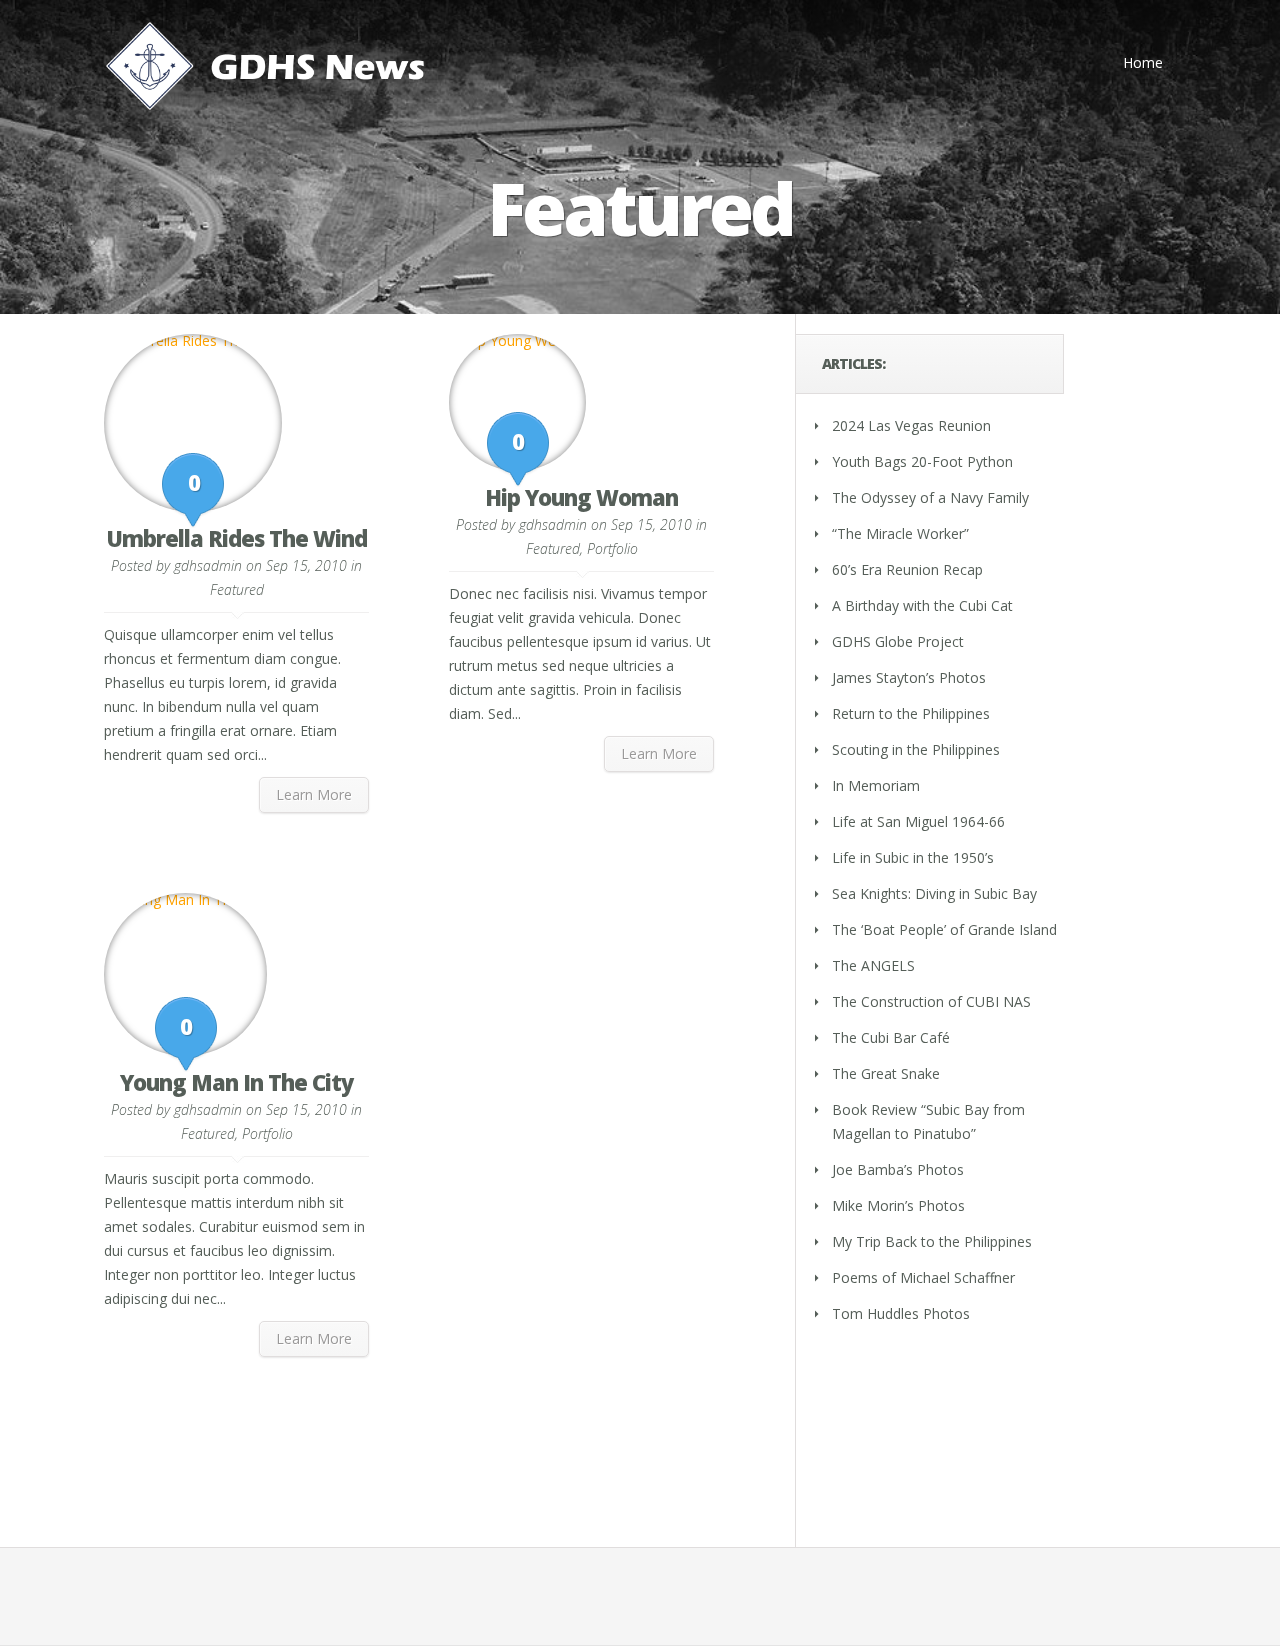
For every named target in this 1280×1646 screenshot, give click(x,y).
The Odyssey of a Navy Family (930, 497)
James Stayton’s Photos (909, 677)
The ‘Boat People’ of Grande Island (944, 929)
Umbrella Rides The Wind (236, 538)
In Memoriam (876, 785)
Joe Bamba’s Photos (898, 1169)
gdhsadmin (208, 565)
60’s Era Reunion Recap (907, 569)
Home (1143, 62)
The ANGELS (873, 965)
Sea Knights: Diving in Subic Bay (934, 893)
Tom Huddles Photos (901, 1313)
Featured (237, 589)
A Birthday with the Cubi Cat (922, 605)
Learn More (314, 794)
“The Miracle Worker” (900, 533)
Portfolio (612, 548)
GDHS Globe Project (898, 641)
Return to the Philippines (911, 713)
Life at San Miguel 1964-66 (918, 821)
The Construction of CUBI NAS (931, 1001)
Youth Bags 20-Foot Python (922, 461)
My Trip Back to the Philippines (932, 1241)
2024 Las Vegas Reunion (911, 425)
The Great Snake (886, 1073)
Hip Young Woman (581, 497)
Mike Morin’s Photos (898, 1205)
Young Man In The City (236, 1082)
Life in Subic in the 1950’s (913, 857)
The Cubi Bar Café (891, 1037)
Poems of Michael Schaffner (923, 1277)
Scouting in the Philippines (916, 749)
